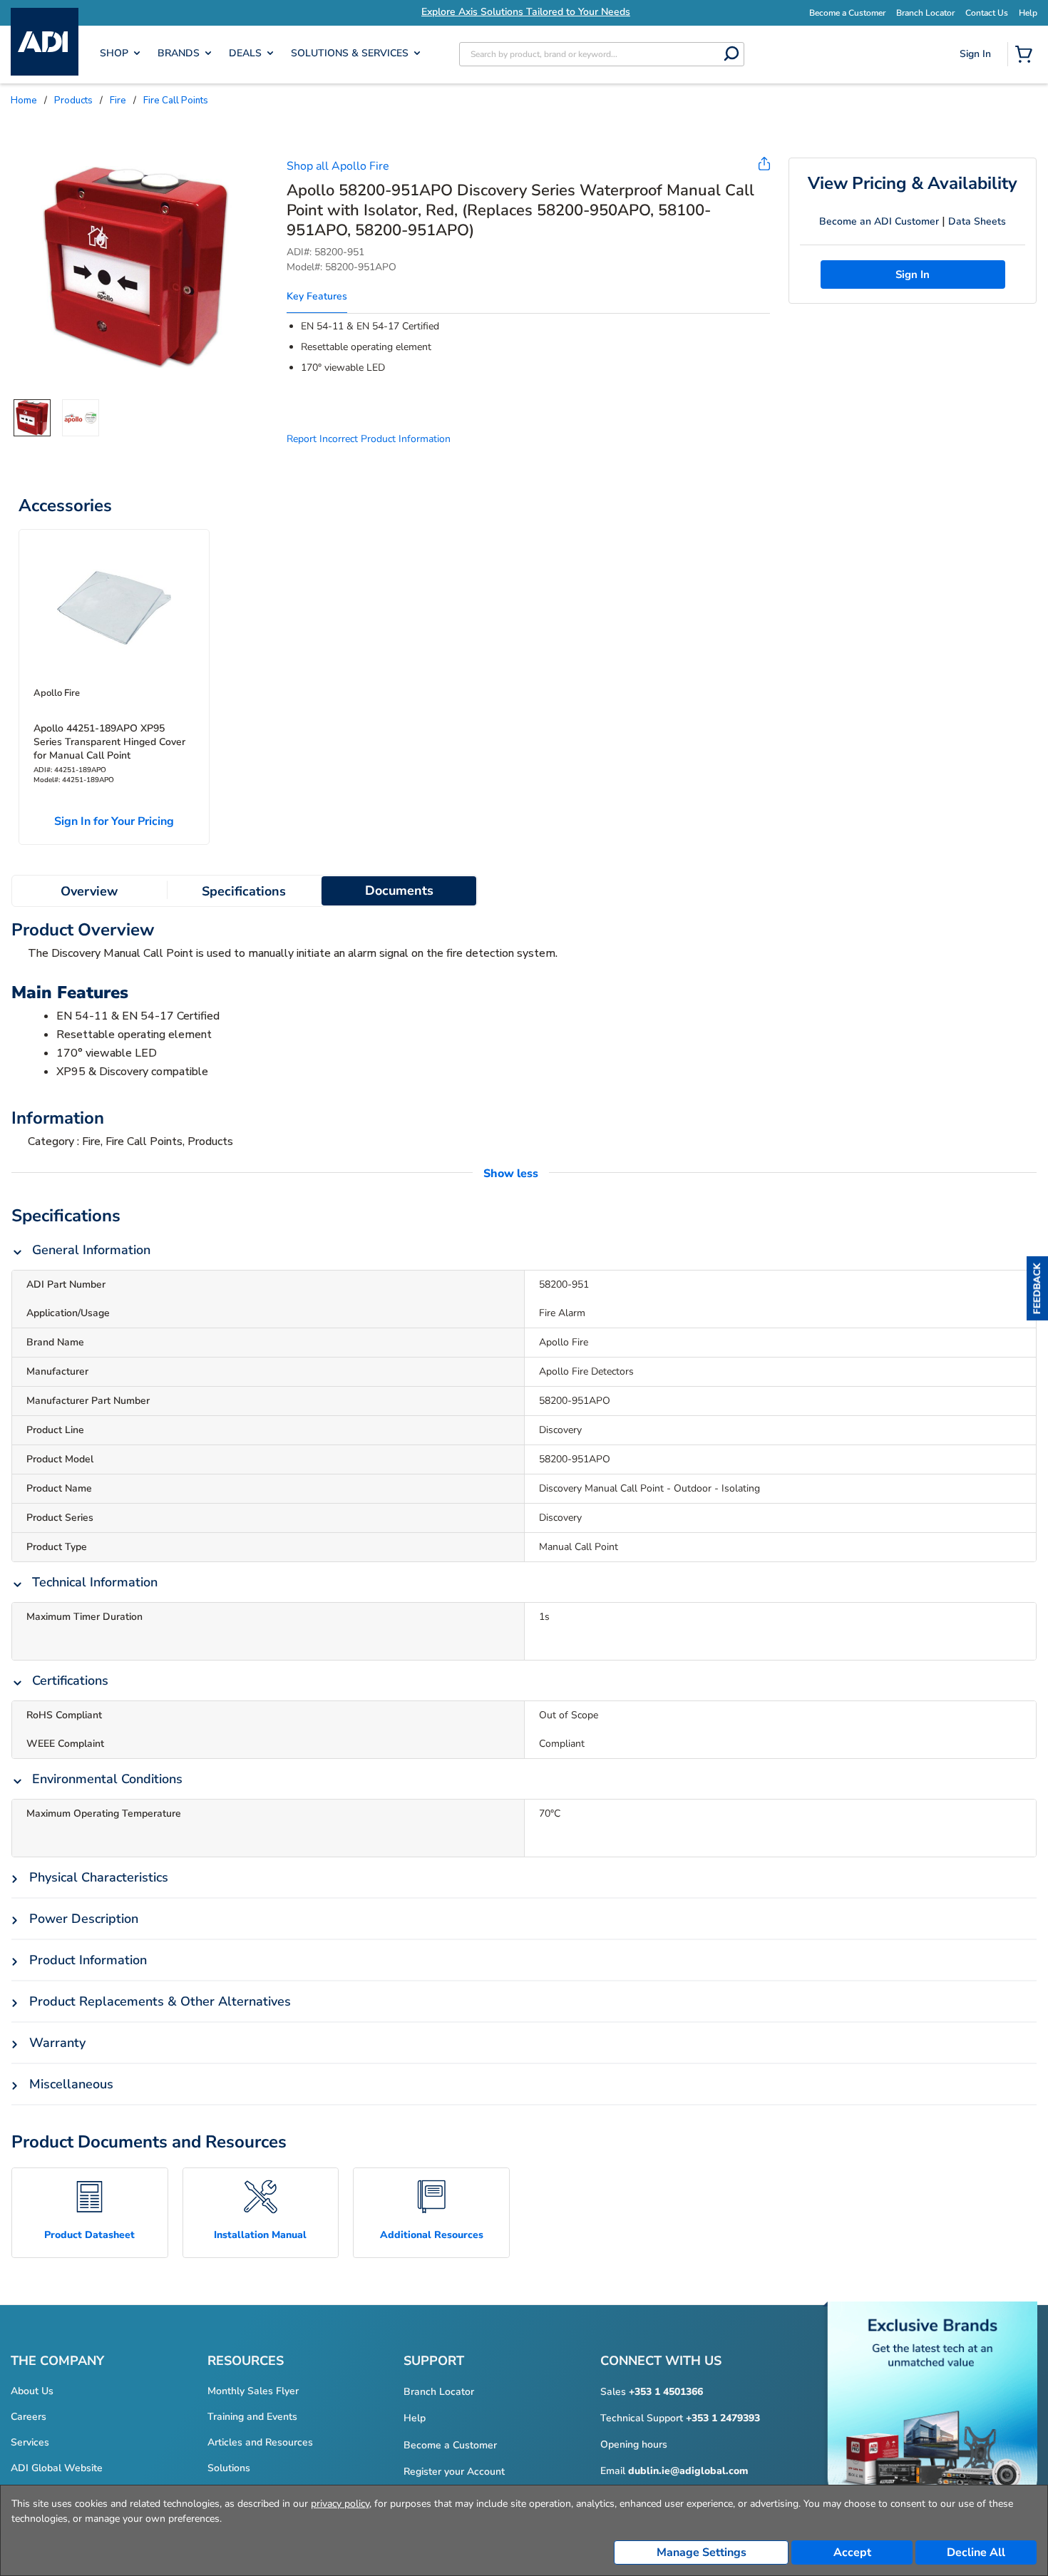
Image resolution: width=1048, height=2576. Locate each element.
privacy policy (340, 2504)
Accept (852, 2552)
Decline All (976, 2552)
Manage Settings (702, 2552)
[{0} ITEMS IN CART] (1027, 56)
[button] (1037, 1288)
